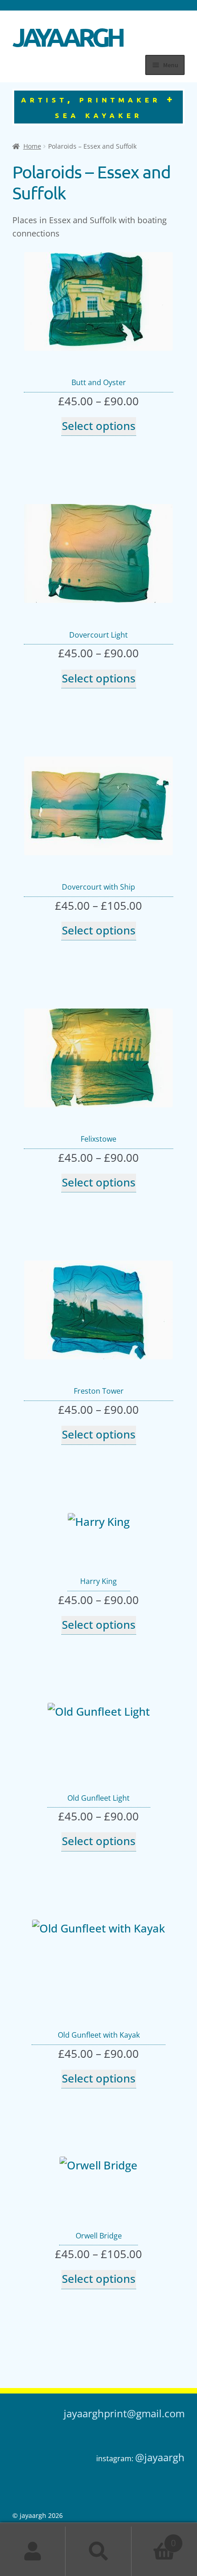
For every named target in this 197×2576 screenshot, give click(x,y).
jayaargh (68, 33)
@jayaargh (160, 2457)
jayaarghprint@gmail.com (124, 2413)
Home (32, 146)
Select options (99, 426)
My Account (33, 2551)
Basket (154, 2539)
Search (98, 2551)
